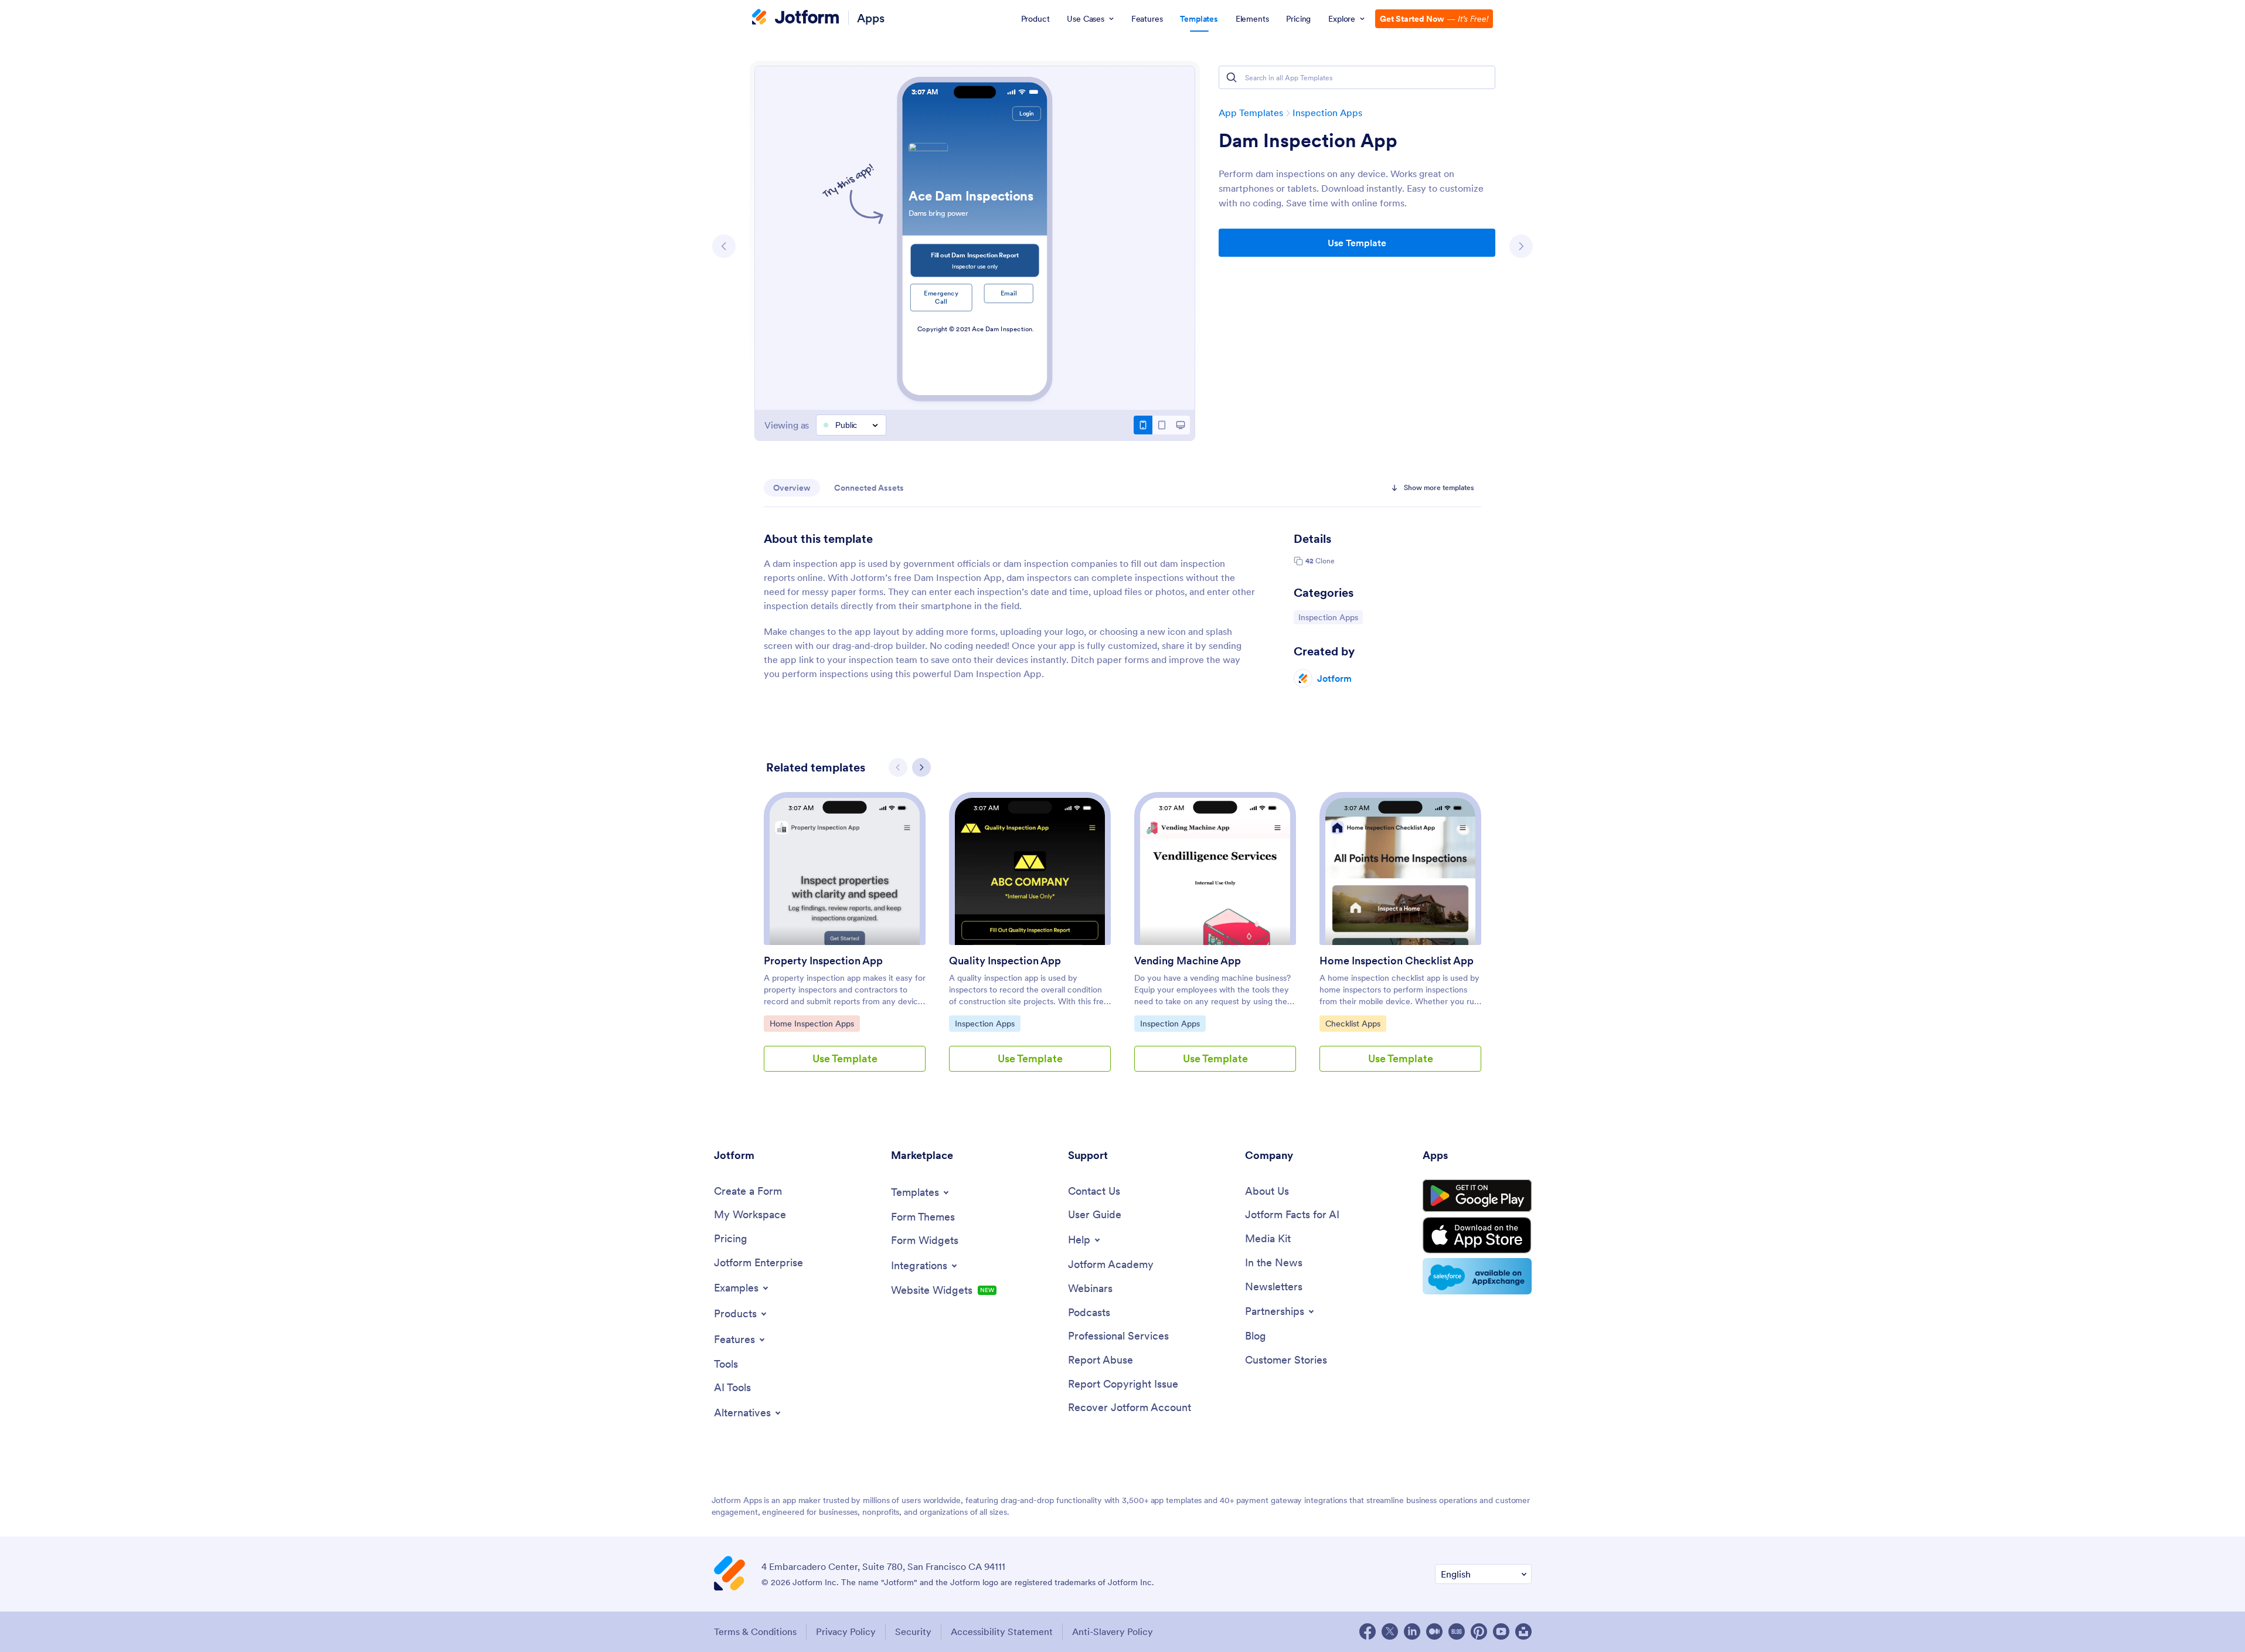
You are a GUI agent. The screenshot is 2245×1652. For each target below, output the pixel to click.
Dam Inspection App (1308, 141)
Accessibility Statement (1002, 1631)
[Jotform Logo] (795, 18)
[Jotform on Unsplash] (1523, 1631)
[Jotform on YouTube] (1501, 1631)
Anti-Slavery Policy (1113, 1631)
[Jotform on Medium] (1434, 1631)
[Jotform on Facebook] (1368, 1631)
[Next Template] (1521, 246)
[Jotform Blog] (1457, 1631)
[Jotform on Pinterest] (1479, 1631)
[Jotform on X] (1390, 1631)
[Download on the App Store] (1477, 1235)
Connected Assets (869, 488)
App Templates (1251, 113)
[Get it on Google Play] (1477, 1196)
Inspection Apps (1327, 113)
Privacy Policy (846, 1631)
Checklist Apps (1355, 1023)
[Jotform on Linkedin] (1412, 1631)
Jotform (1334, 678)
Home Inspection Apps (812, 1023)
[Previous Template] (724, 246)
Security (913, 1631)
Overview (792, 488)
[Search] (1232, 77)
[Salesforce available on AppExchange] (1477, 1276)
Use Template (1357, 243)
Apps (871, 18)
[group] (845, 941)
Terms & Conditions (755, 1631)
